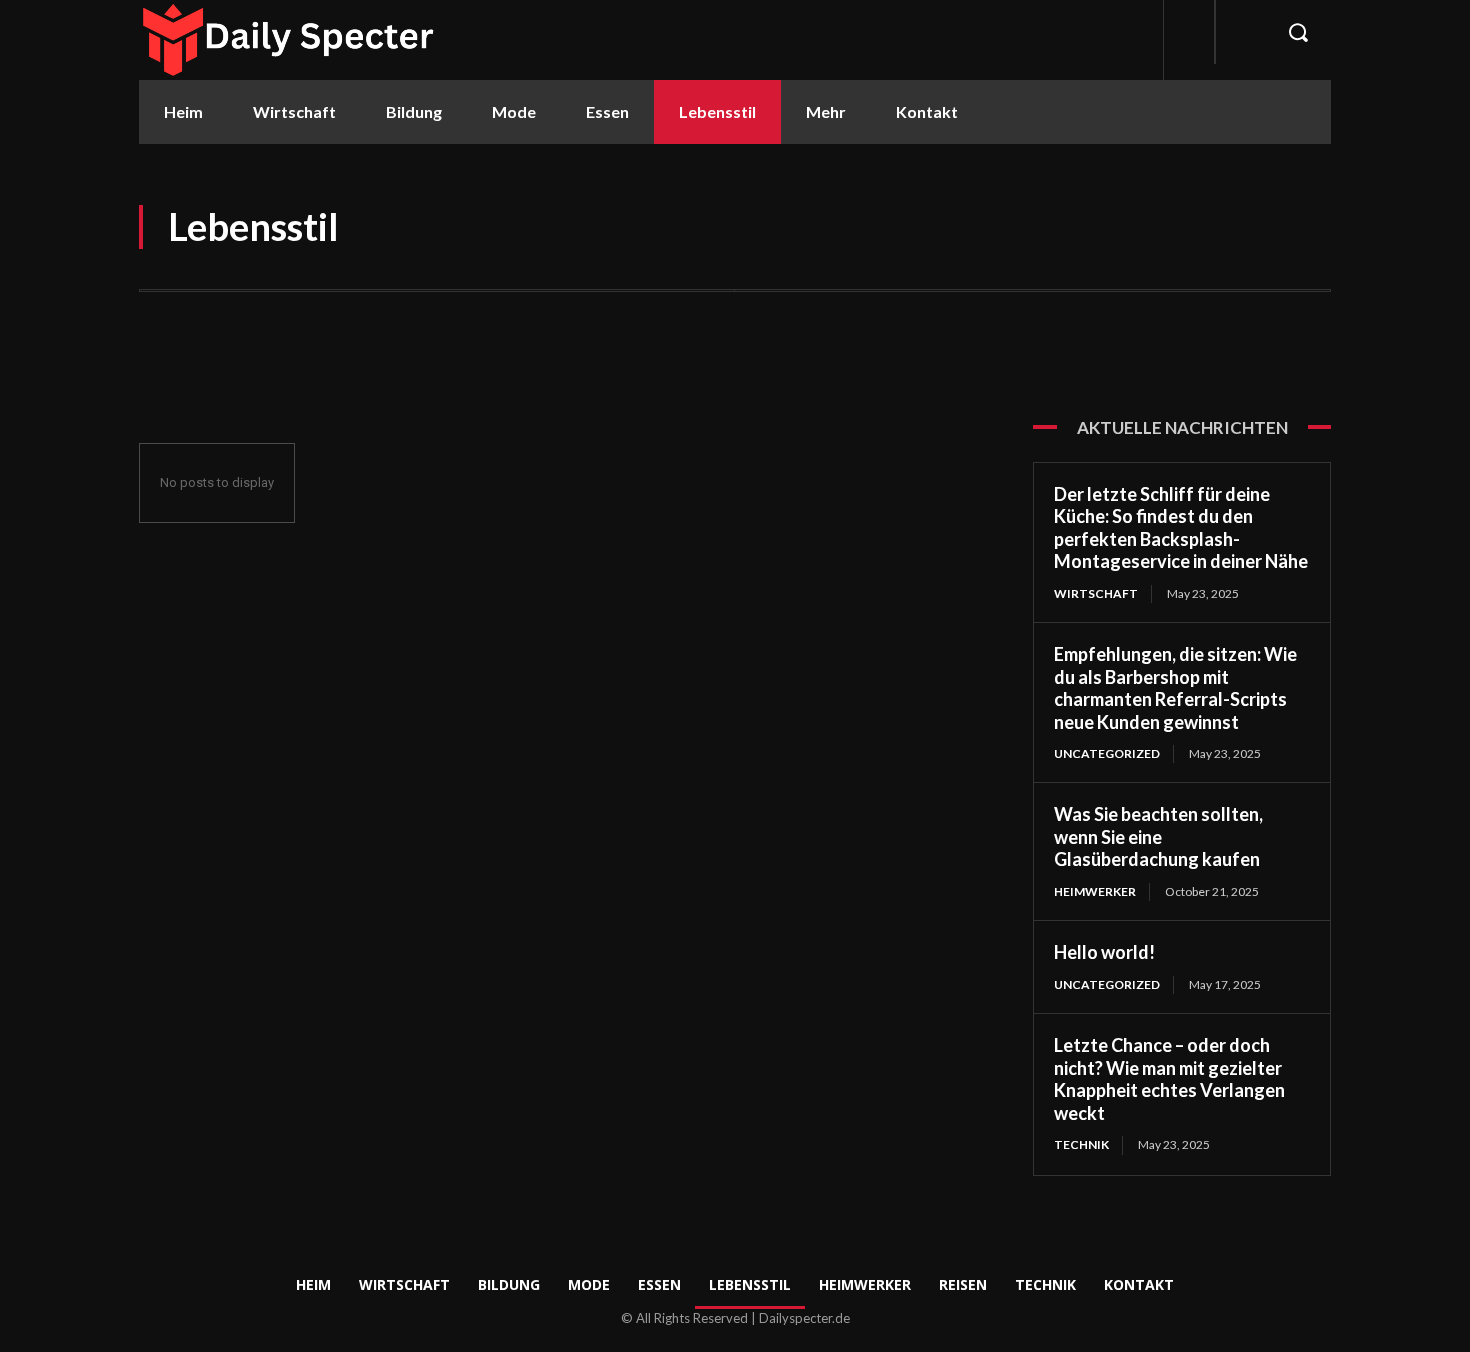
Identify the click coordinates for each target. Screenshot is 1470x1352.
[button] (1298, 32)
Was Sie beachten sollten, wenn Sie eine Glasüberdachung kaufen (1158, 836)
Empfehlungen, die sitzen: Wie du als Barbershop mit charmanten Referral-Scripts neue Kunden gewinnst (1175, 688)
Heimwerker (1095, 891)
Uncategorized (1107, 753)
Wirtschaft (1096, 593)
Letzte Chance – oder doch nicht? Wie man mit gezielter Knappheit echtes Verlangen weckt (1169, 1079)
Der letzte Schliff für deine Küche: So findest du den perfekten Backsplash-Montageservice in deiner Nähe (1181, 528)
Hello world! (1104, 952)
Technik (1081, 1144)
